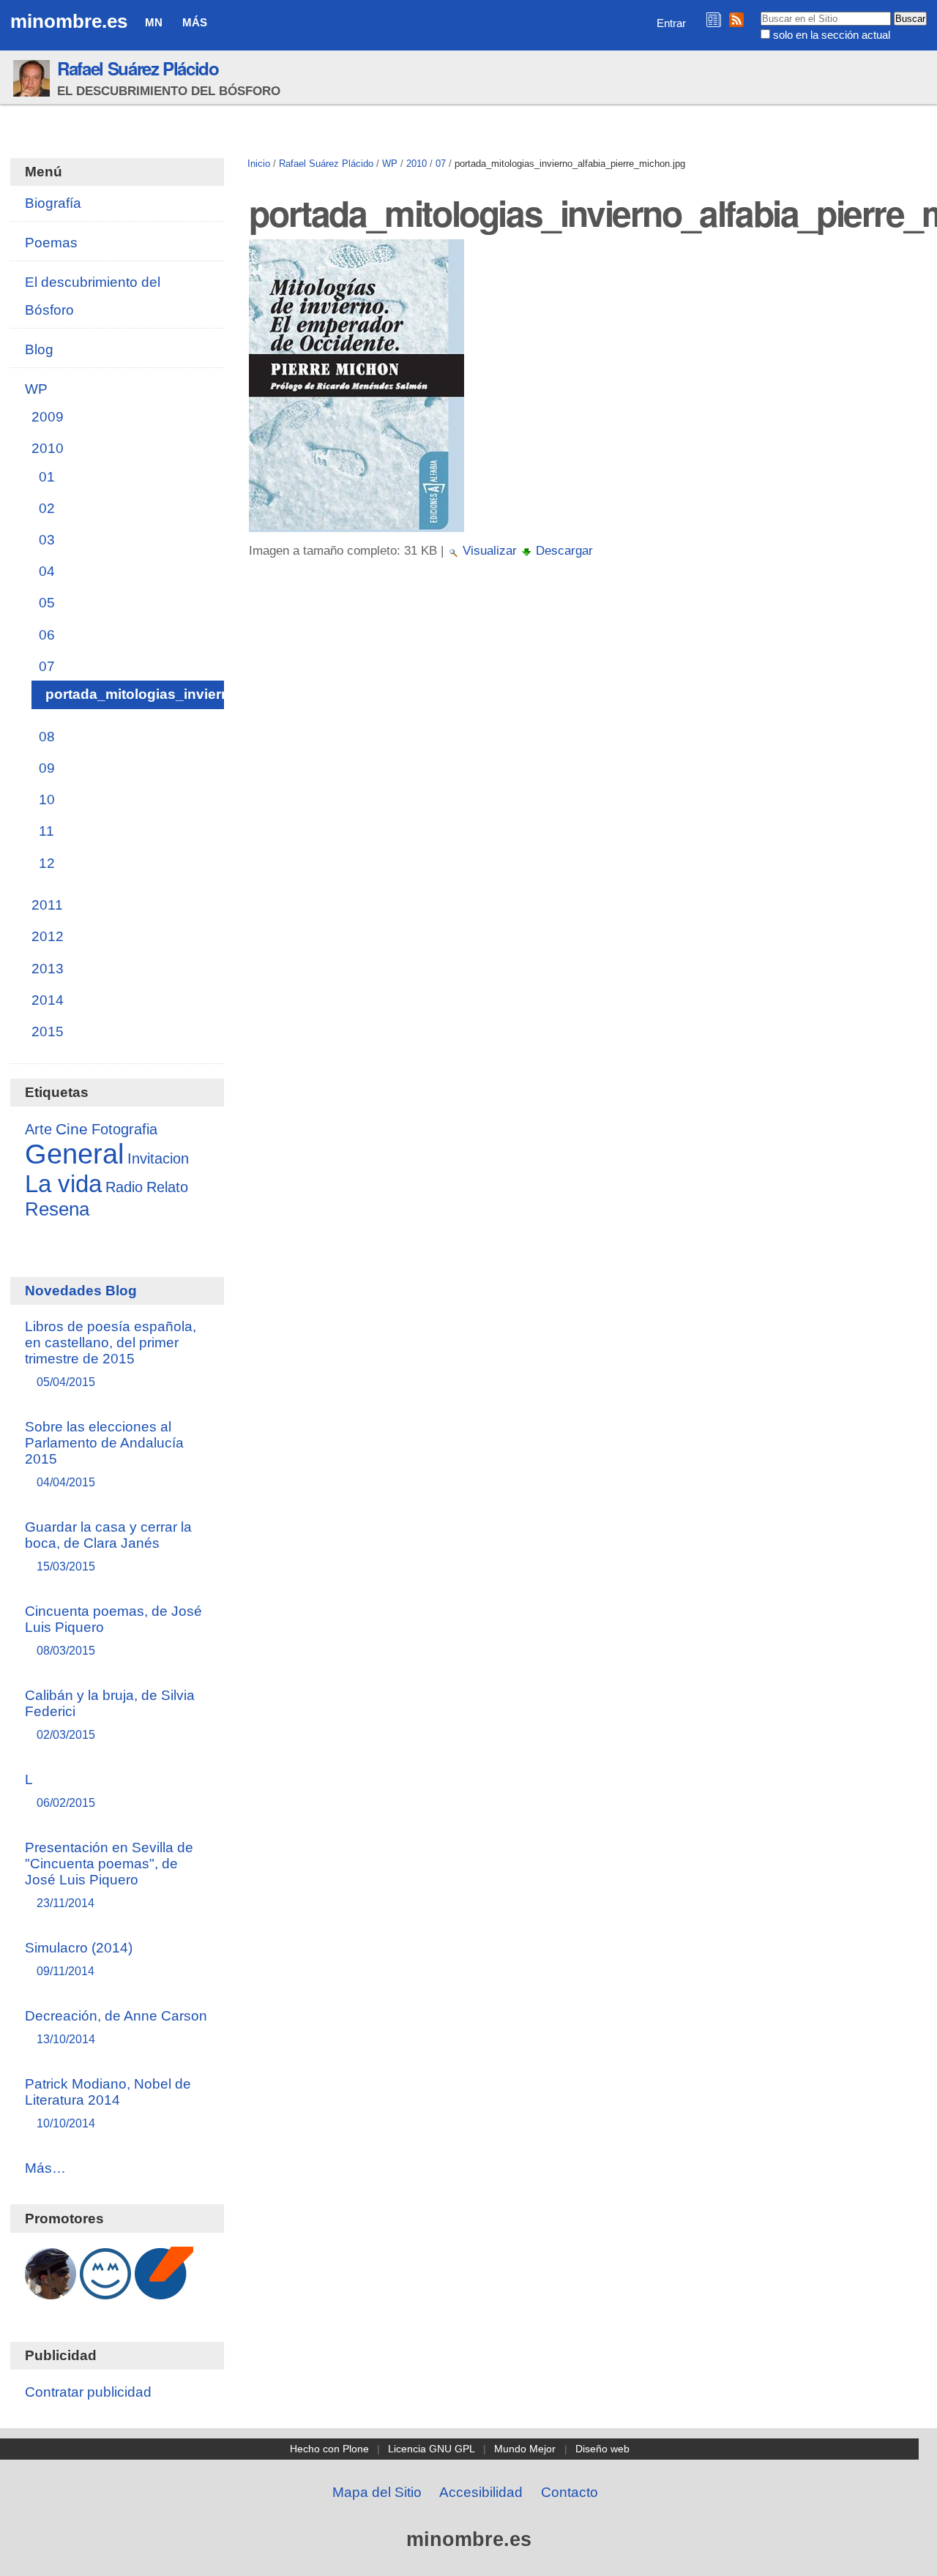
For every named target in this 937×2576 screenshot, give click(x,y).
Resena (57, 1209)
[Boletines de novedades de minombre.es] (714, 19)
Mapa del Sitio (377, 2492)
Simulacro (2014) (79, 1959)
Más (195, 22)
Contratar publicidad (88, 2392)
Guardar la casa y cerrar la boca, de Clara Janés (108, 1546)
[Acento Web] (164, 2292)
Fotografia (124, 1129)
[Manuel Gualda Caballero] (51, 2292)
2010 (417, 164)
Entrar (671, 23)
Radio (124, 1187)
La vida (63, 1184)
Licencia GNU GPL (432, 2449)
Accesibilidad (481, 2492)
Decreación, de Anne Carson (116, 2027)
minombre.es (69, 21)
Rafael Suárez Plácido (138, 68)
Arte (38, 1129)
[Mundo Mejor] (105, 2292)
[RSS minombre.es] (736, 19)
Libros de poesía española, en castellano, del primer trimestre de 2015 (111, 1353)
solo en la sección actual (832, 35)
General (74, 1154)
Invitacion (158, 1158)
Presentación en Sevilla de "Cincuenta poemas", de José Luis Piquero (109, 1875)
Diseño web (602, 2449)
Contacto (570, 2492)
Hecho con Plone (329, 2449)
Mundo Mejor (525, 2449)
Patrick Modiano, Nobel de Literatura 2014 (108, 2103)
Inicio (259, 164)
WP (390, 164)
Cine (72, 1129)
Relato (167, 1187)
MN (154, 22)
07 (441, 164)
